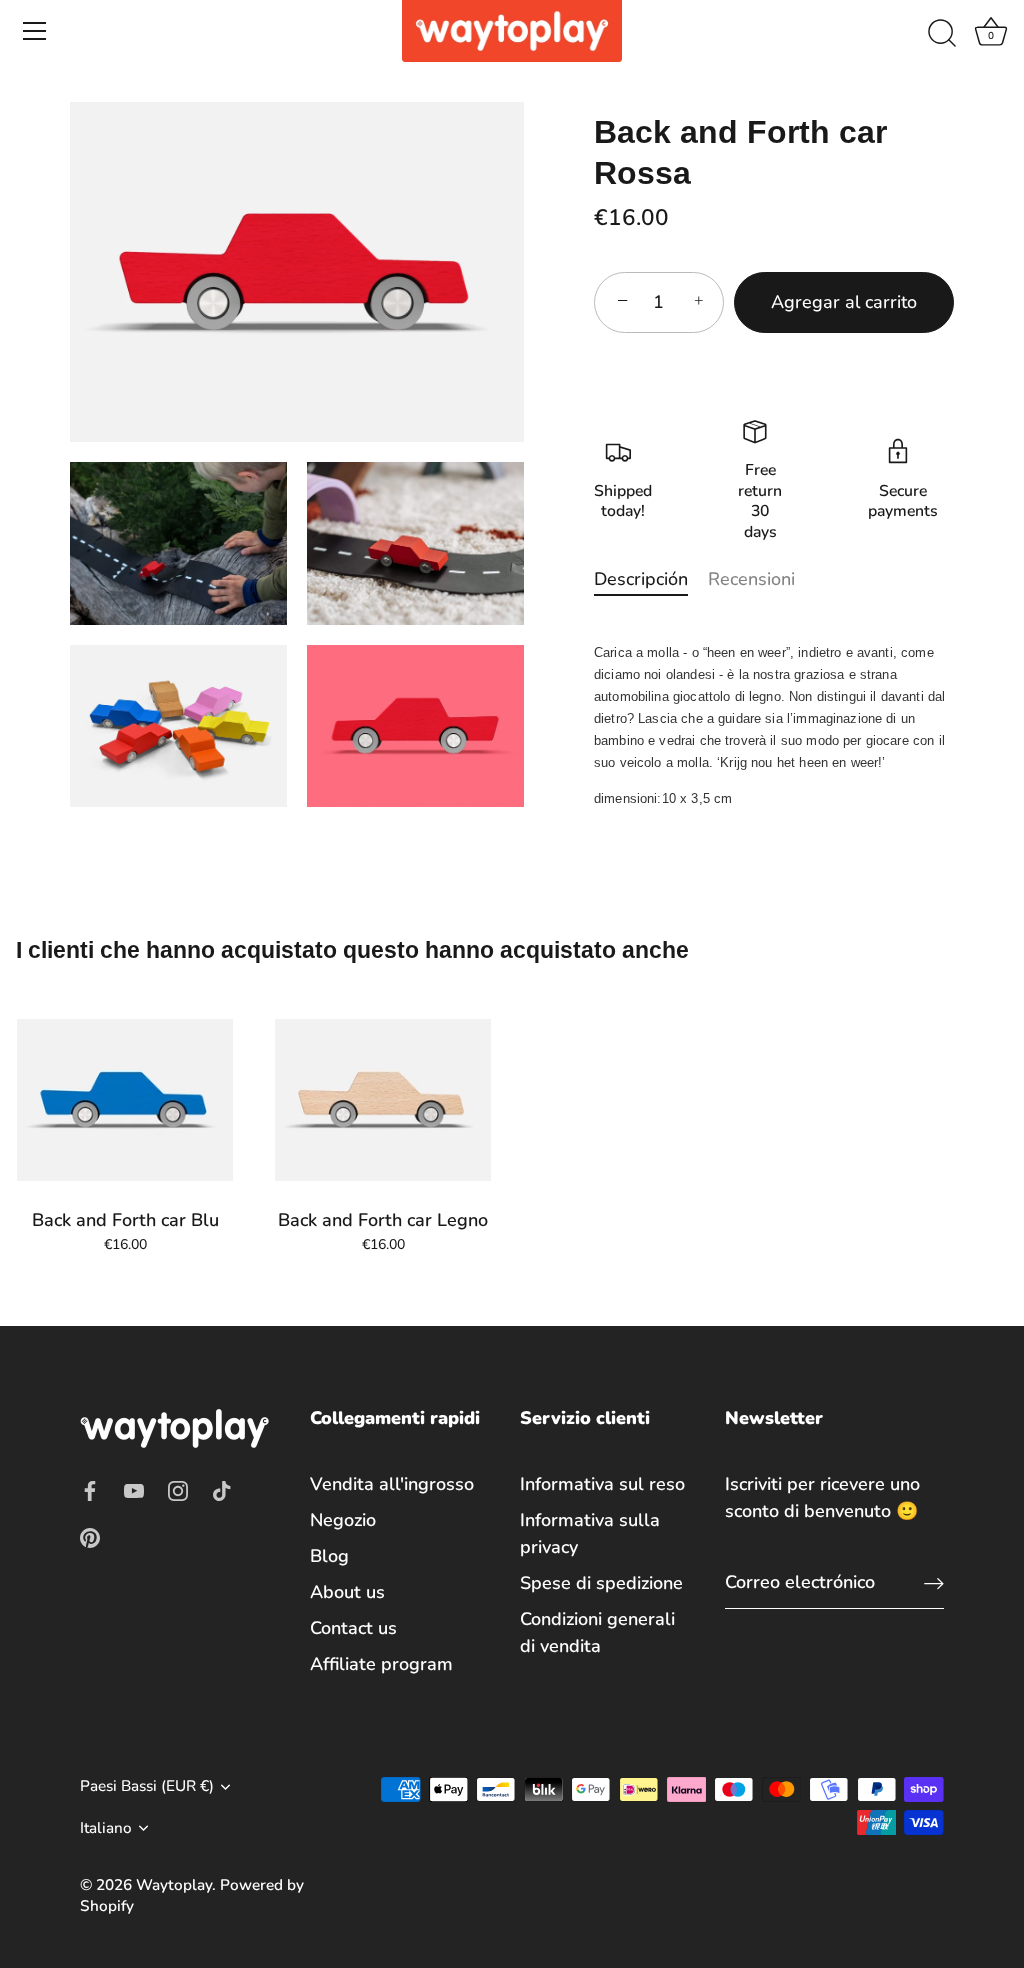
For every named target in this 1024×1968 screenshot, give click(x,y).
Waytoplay (174, 1885)
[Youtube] (134, 1490)
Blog (329, 1556)
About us (347, 1592)
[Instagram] (178, 1490)
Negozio (343, 1520)
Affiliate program (381, 1664)
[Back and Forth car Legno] (383, 1100)
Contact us (353, 1628)
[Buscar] (942, 34)
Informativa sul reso (602, 1484)
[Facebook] (90, 1490)
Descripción (641, 579)
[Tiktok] (222, 1490)
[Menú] (35, 31)
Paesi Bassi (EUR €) (147, 1786)
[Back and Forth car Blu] (125, 1100)
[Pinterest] (90, 1537)
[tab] (651, 579)
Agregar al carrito (844, 302)
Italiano (106, 1828)
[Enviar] (934, 1582)
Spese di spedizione (601, 1583)
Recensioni (751, 579)
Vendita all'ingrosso (392, 1484)
